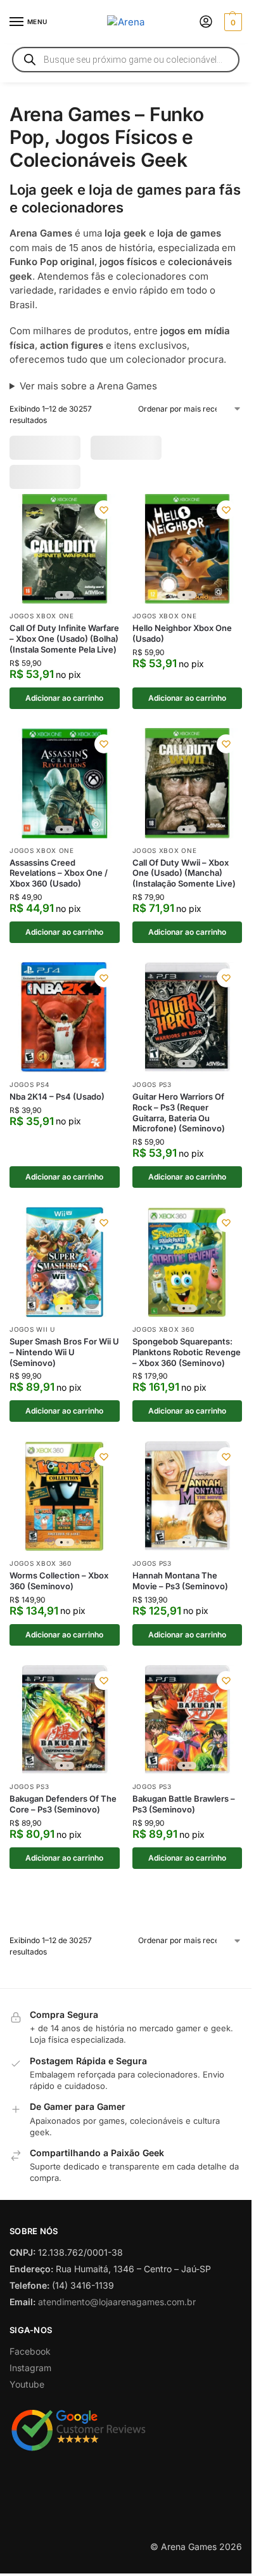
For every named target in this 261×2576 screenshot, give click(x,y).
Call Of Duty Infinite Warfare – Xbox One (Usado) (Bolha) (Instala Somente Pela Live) (64, 650)
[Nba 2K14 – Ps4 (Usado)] (65, 1028)
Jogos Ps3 (152, 1095)
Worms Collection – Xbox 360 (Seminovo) (59, 1591)
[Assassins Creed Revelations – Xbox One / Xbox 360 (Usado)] (65, 794)
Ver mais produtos (126, 1935)
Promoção (42, 447)
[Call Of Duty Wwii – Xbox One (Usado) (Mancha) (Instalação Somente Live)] (188, 794)
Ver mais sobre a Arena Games (88, 386)
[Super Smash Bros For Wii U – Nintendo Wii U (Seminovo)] (65, 1273)
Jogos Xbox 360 (163, 1340)
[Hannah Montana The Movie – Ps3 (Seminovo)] (188, 1507)
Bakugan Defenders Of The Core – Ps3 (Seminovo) (63, 1815)
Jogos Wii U (32, 1340)
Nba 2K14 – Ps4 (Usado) (57, 1107)
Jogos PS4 (29, 1095)
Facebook (30, 2412)
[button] (232, 22)
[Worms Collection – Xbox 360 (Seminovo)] (65, 1507)
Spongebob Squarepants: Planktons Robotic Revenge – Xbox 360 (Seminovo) (187, 1363)
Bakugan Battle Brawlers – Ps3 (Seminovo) (184, 1815)
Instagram (30, 2429)
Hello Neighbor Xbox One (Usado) (182, 645)
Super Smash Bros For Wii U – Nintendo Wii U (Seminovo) (64, 1363)
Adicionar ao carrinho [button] (64, 709)
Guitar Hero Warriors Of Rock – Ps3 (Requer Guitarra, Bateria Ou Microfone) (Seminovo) (179, 1123)
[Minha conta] (206, 23)
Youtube (27, 2445)
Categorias (114, 447)
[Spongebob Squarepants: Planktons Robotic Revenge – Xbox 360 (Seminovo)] (188, 1273)
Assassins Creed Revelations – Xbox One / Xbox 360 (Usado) (59, 884)
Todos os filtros (56, 476)
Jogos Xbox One (42, 627)
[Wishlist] (104, 521)
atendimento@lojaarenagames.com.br (117, 2363)
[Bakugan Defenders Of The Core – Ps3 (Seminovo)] (65, 1731)
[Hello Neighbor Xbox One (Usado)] (188, 560)
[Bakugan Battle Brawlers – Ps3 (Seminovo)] (188, 1731)
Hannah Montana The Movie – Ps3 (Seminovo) (180, 1591)
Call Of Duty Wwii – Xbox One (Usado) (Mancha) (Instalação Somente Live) (184, 884)
